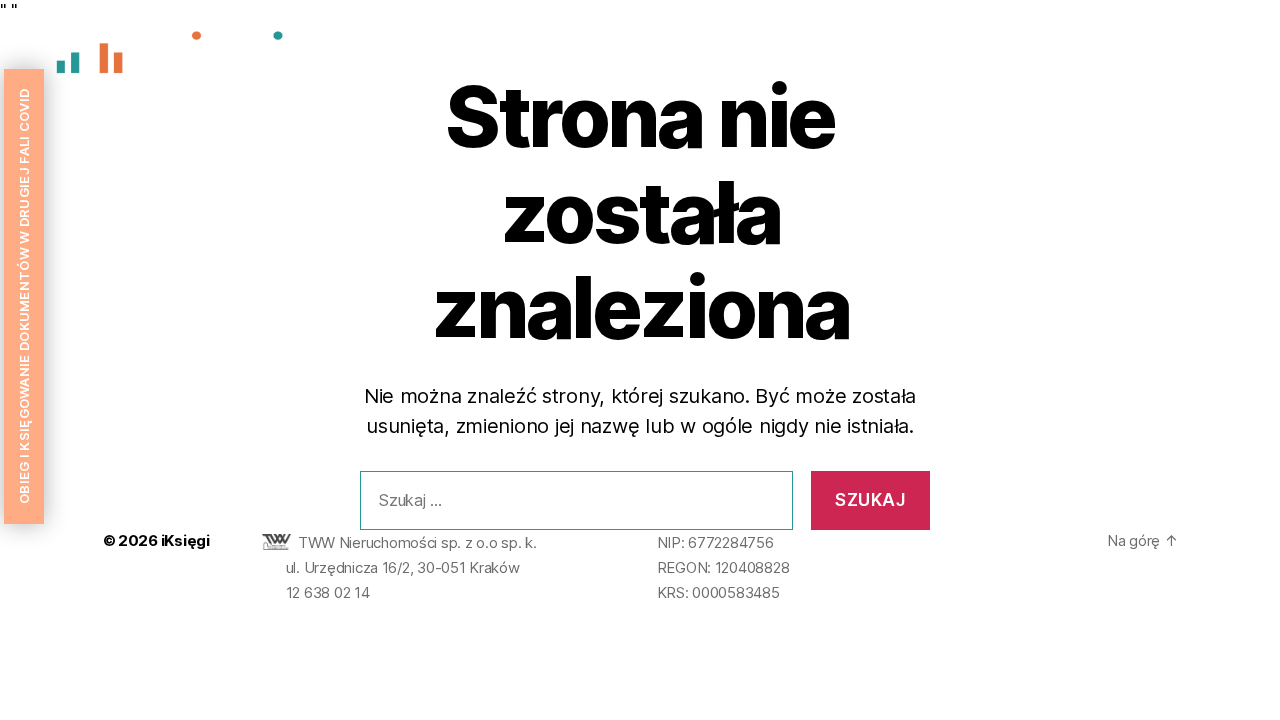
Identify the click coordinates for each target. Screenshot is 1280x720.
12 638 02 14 (328, 592)
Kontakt (1209, 57)
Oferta (1126, 57)
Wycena (1041, 57)
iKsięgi (185, 540)
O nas (960, 57)
